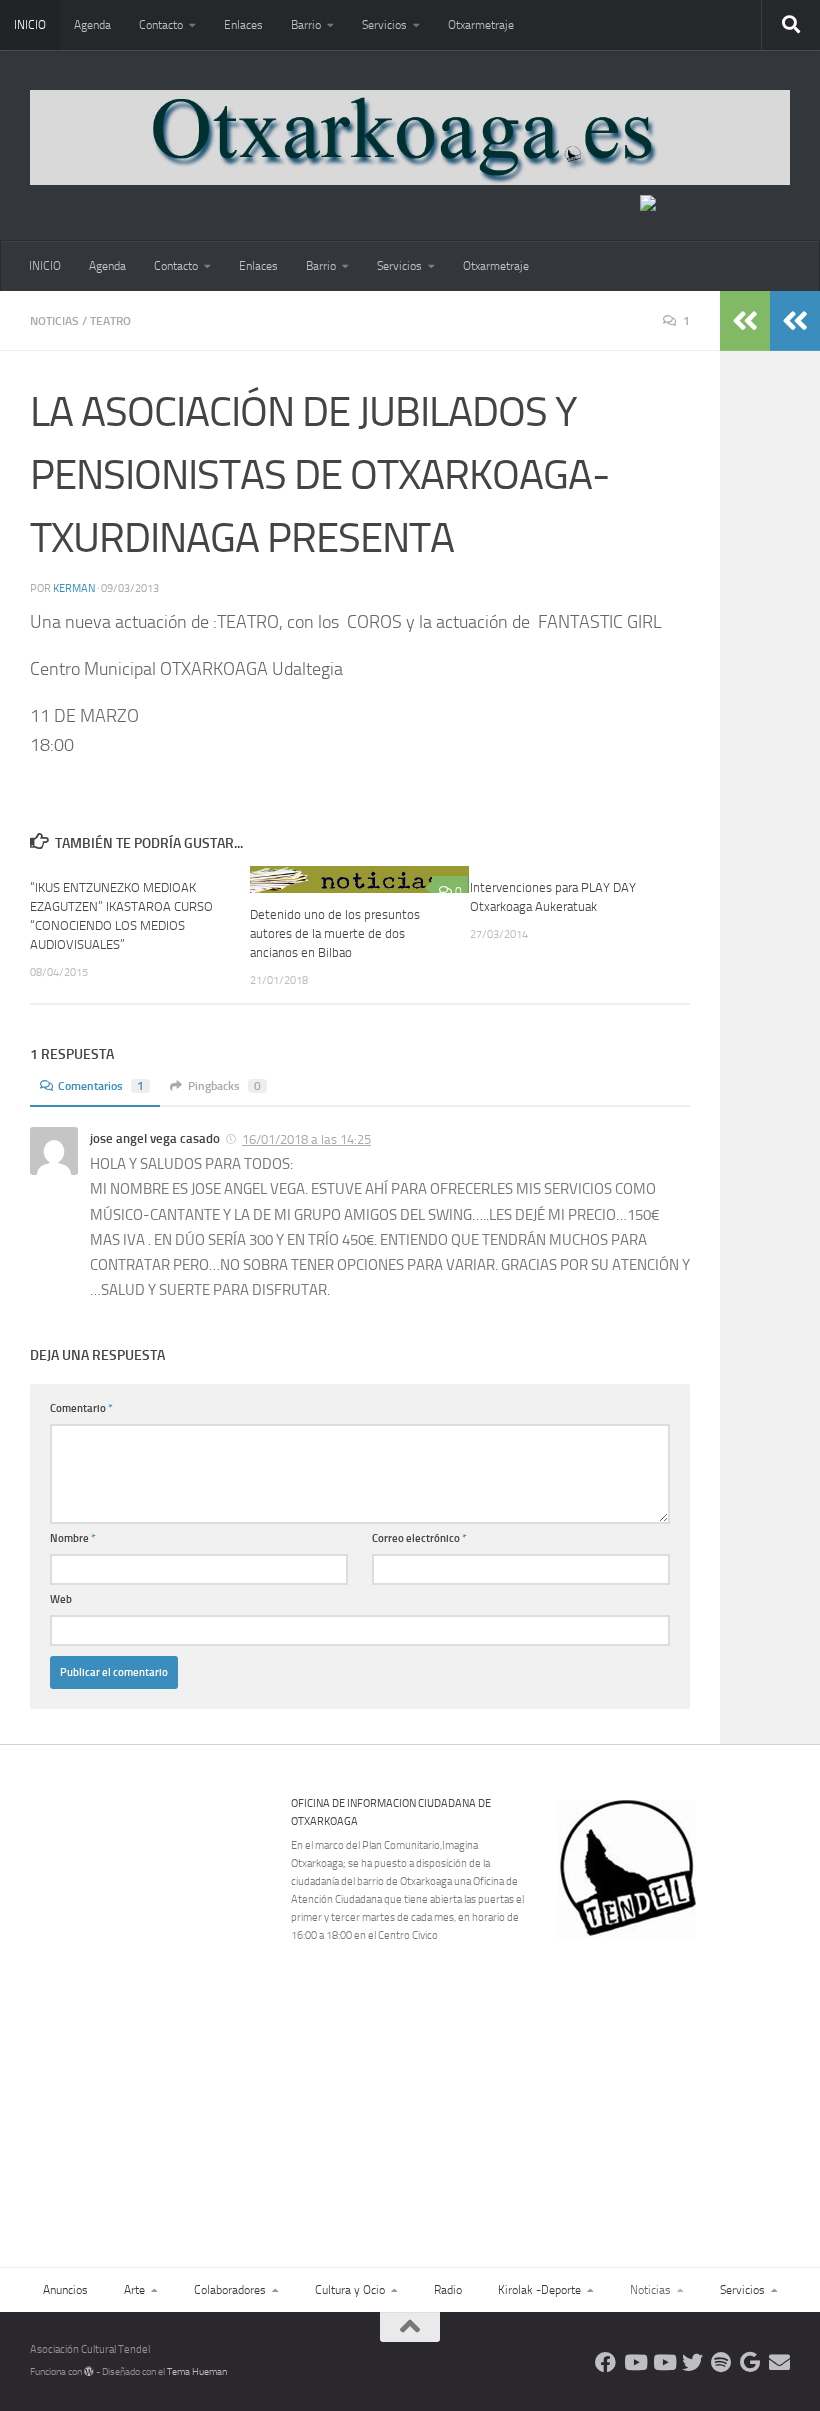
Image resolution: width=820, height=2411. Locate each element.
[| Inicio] (410, 137)
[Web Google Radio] (750, 2362)
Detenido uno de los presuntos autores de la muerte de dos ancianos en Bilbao (335, 933)
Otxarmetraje (481, 25)
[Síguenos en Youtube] (634, 2362)
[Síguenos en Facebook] (605, 2362)
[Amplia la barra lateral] (795, 321)
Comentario (81, 1408)
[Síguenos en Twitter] (692, 2362)
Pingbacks (224, 1086)
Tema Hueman (197, 2372)
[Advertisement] (686, 2076)
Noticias (54, 321)
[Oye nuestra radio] (721, 2362)
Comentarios (101, 1086)
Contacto (161, 25)
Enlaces (243, 25)
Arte (134, 2290)
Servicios (384, 25)
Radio (448, 2290)
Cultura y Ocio (350, 2290)
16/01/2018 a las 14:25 (306, 1139)
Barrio (306, 25)
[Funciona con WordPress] (89, 2372)
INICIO (30, 25)
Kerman (74, 588)
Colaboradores (230, 2290)
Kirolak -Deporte (539, 2290)
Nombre (73, 1538)
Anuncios (65, 2290)
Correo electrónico (419, 1538)
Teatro (110, 321)
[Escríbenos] (779, 2362)
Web (61, 1599)
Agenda (92, 25)
